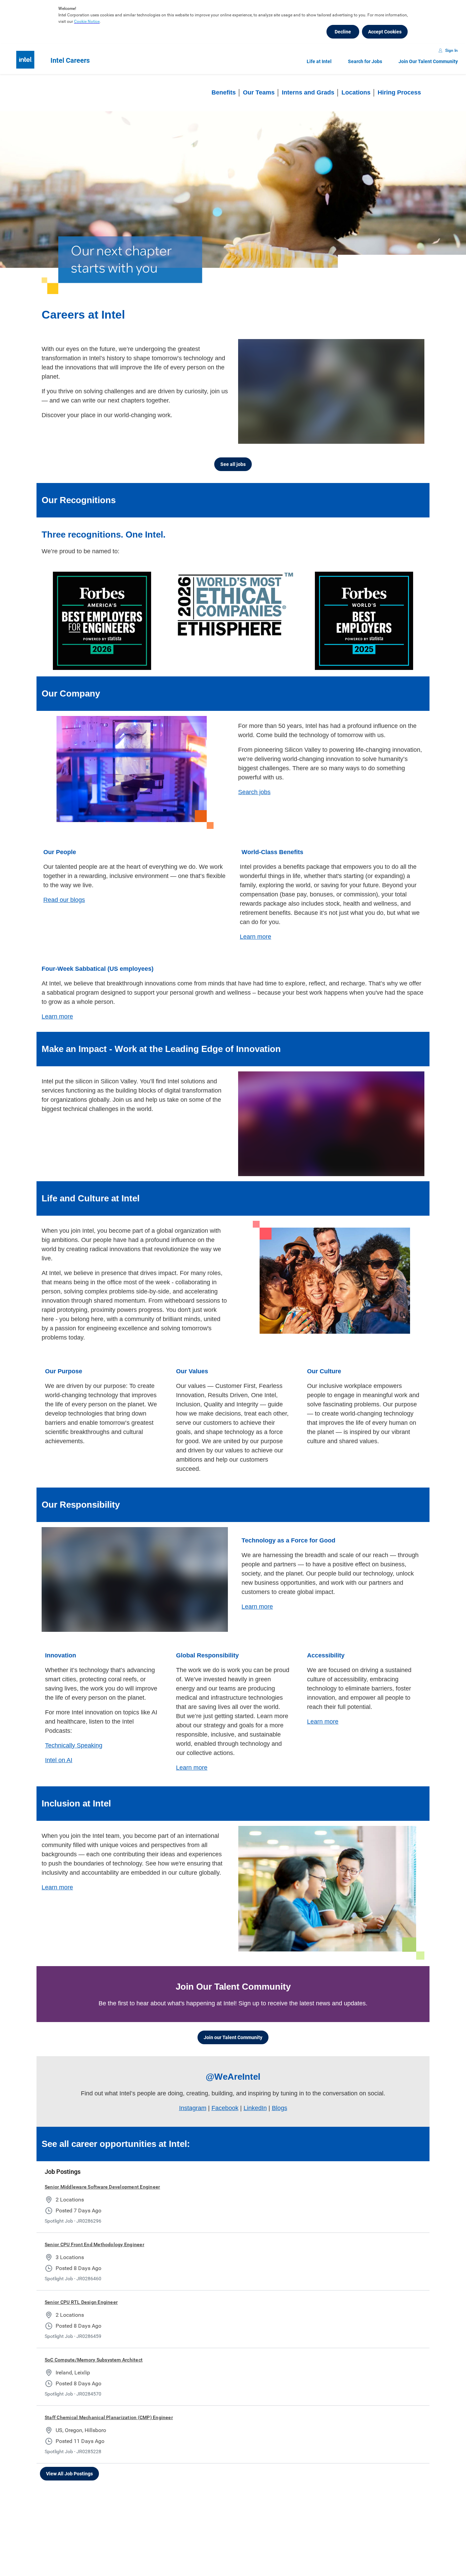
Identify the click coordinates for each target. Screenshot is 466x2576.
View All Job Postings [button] (69, 2474)
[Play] (249, 437)
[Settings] (398, 437)
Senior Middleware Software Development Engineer (102, 2187)
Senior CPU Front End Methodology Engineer (94, 2244)
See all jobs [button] (233, 464)
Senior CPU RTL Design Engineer (81, 2302)
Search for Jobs (365, 61)
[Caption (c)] (385, 437)
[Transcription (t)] (371, 437)
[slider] (358, 437)
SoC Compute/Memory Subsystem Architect (94, 2360)
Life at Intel (319, 61)
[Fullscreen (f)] (412, 437)
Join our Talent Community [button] (233, 2037)
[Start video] (331, 391)
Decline (343, 32)
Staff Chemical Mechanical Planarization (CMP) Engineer (109, 2417)
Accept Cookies (385, 32)
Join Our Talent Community (428, 61)
